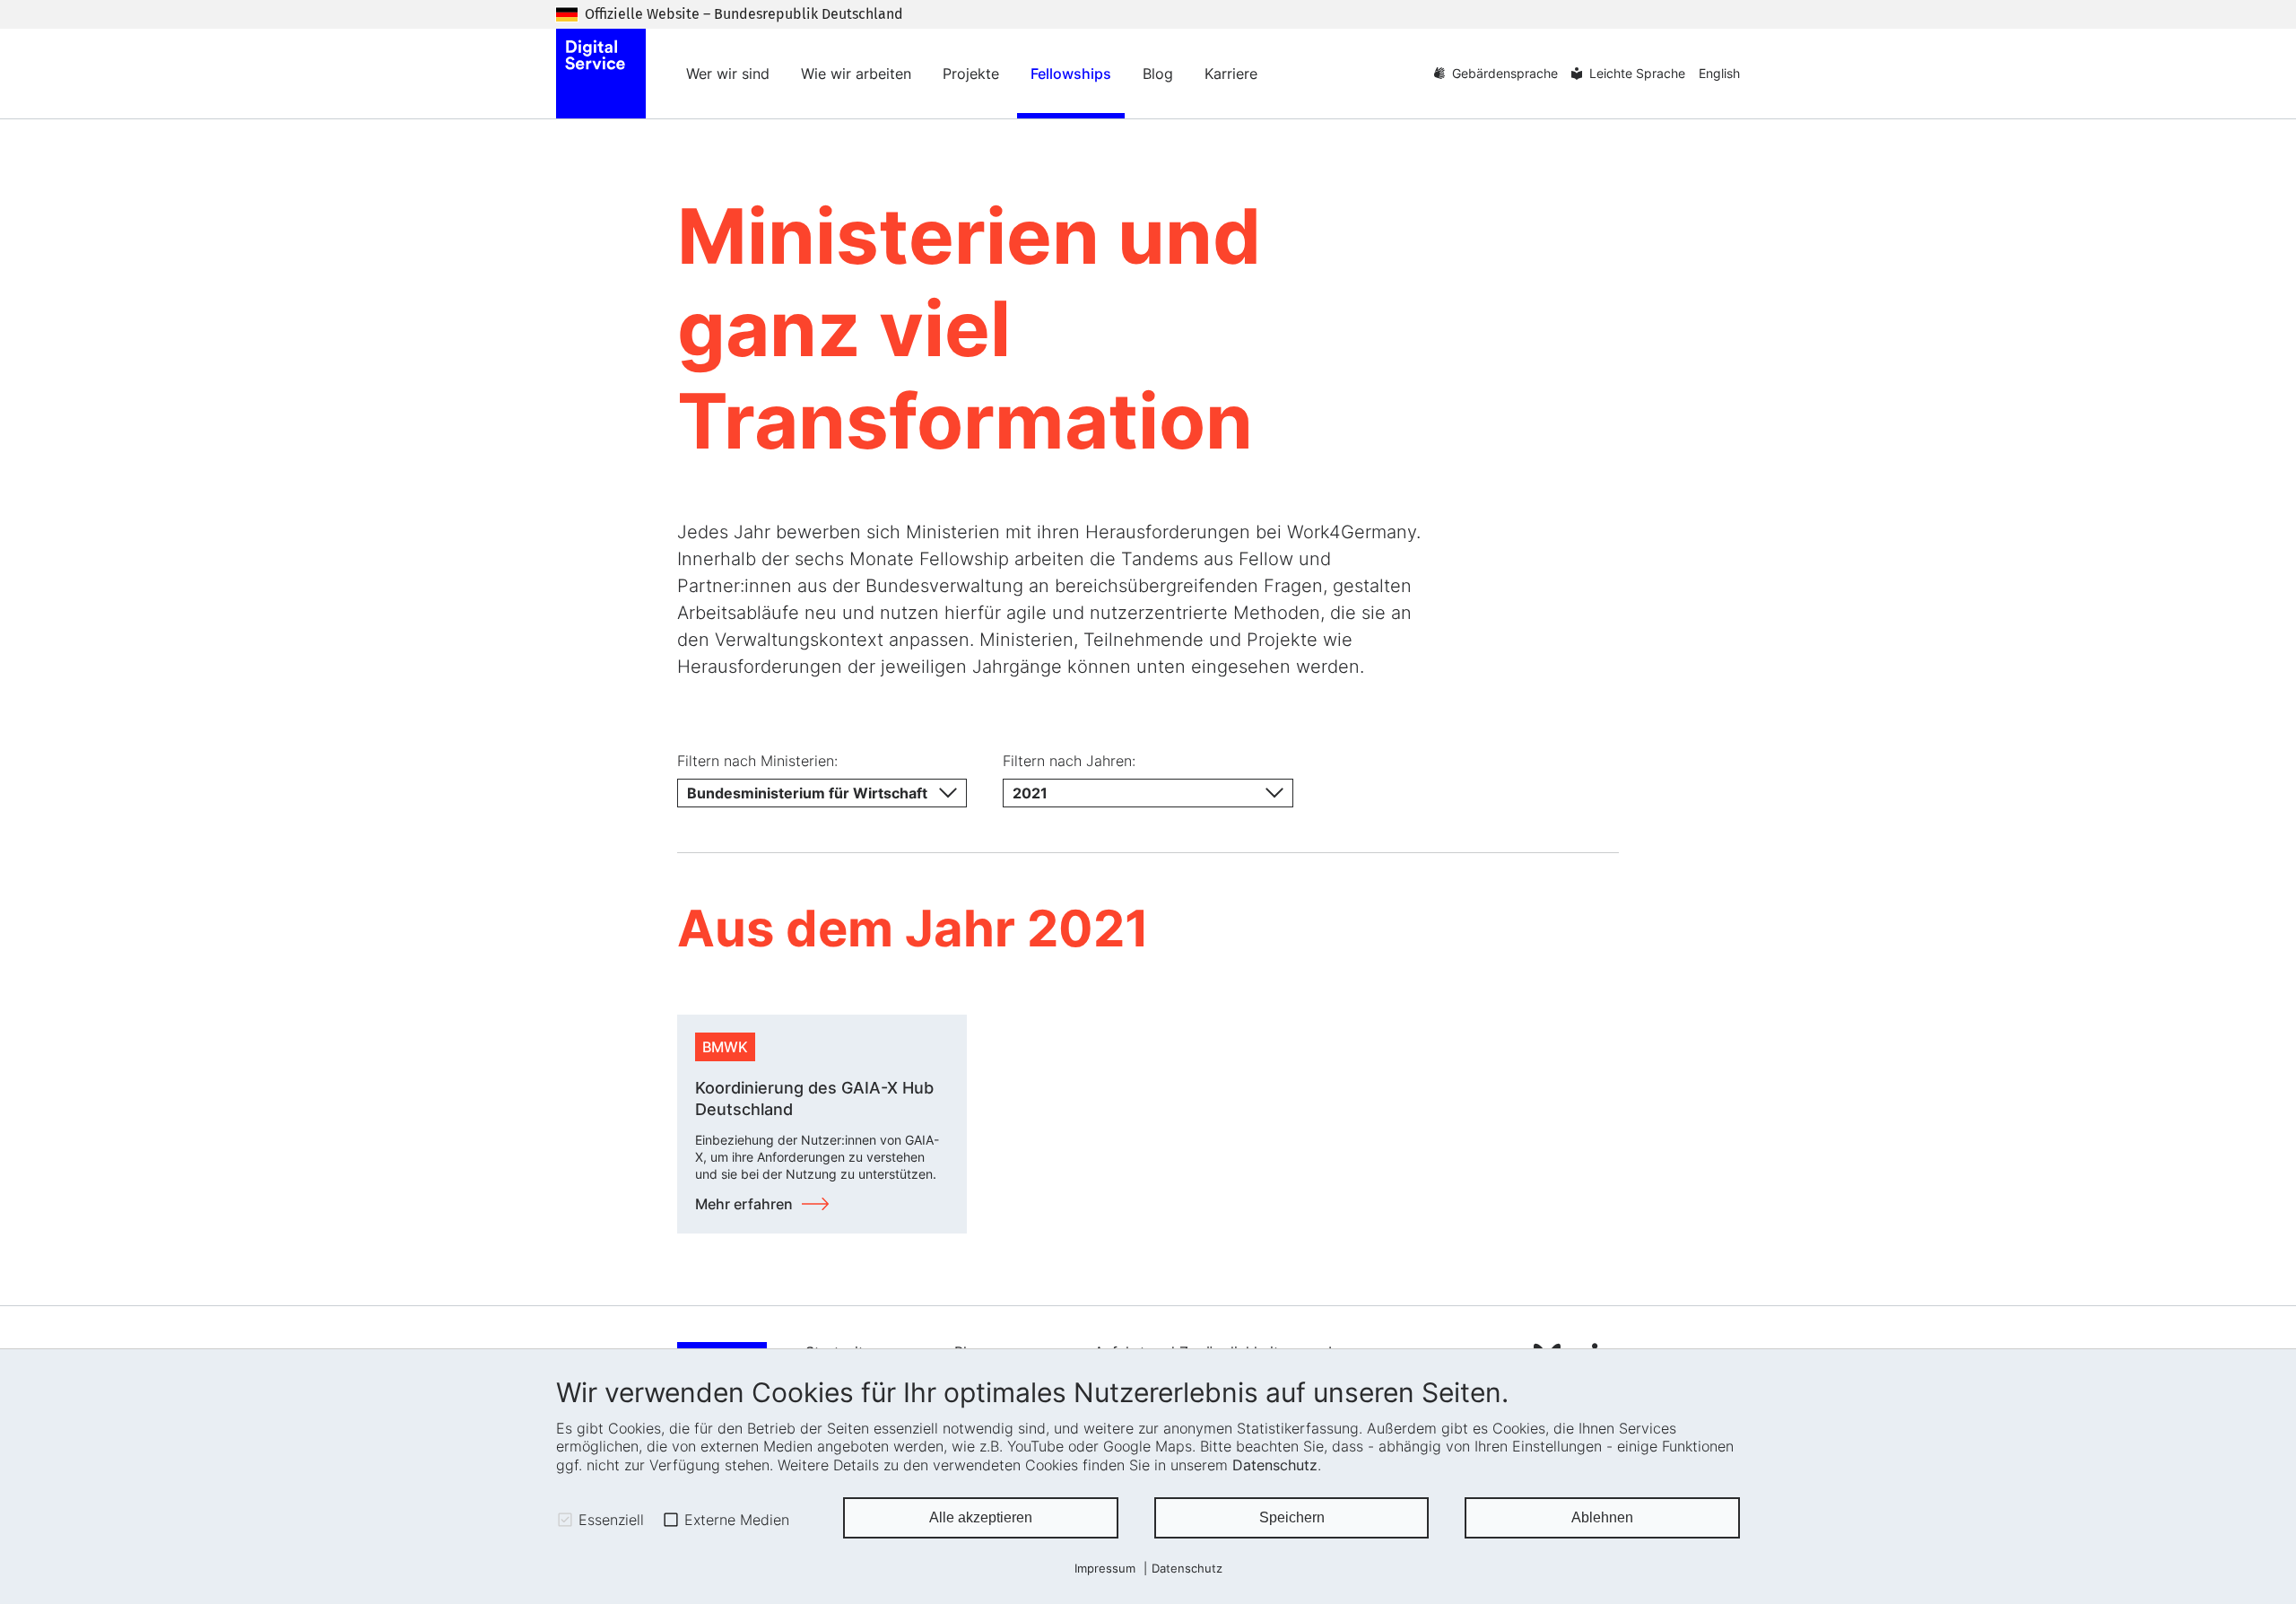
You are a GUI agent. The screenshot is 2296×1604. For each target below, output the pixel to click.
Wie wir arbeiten (856, 74)
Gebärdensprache (1505, 73)
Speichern (1292, 1517)
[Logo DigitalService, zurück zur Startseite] (601, 74)
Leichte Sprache (1637, 73)
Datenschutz (1275, 1465)
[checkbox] (565, 1520)
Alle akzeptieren (981, 1517)
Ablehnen (1602, 1517)
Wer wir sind (728, 74)
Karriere (1231, 74)
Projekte (971, 74)
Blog (1158, 74)
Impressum (1105, 1569)
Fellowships (1071, 74)
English (1719, 73)
